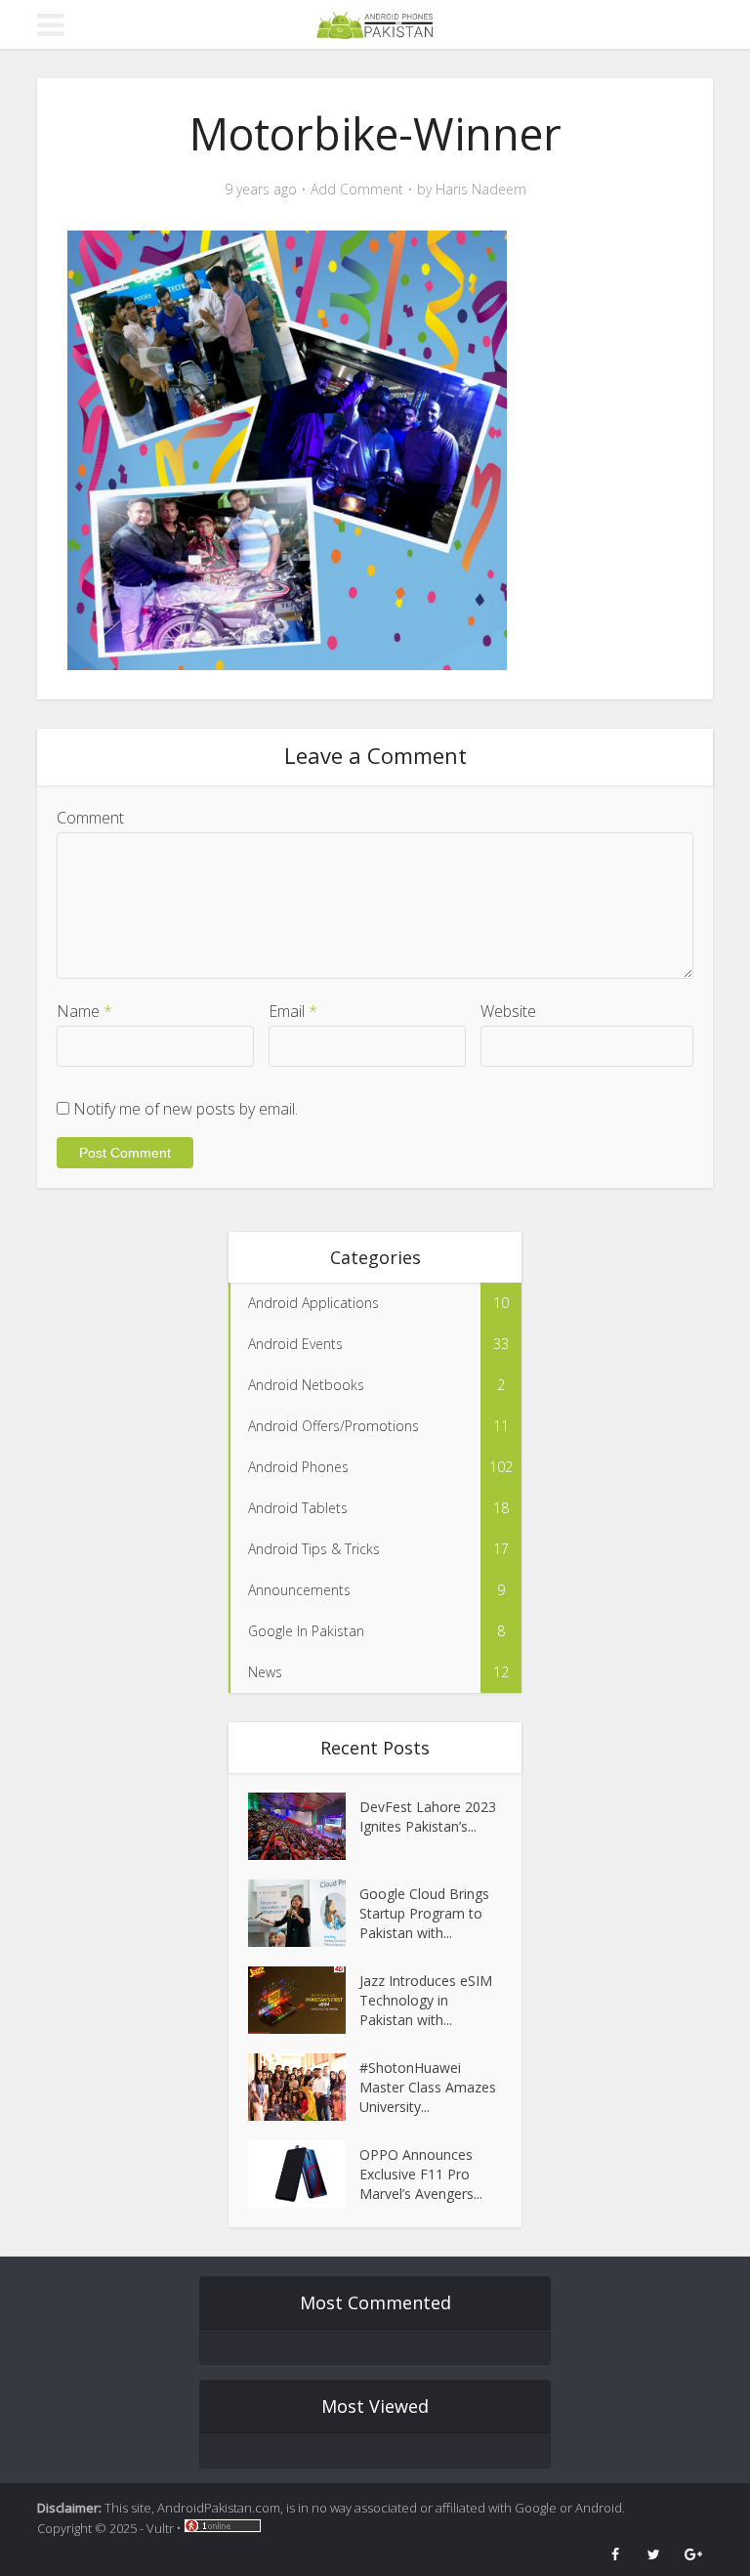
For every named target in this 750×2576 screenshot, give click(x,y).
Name (84, 1011)
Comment (90, 818)
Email (293, 1011)
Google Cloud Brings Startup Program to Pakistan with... (424, 1913)
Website (508, 1011)
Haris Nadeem (481, 190)
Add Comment (357, 190)
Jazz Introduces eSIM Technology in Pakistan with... (426, 2000)
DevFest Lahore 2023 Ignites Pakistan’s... (428, 1816)
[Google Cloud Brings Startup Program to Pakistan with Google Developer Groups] (304, 1913)
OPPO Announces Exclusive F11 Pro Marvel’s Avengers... (421, 2174)
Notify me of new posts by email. (186, 1109)
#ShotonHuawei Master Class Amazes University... (428, 2087)
